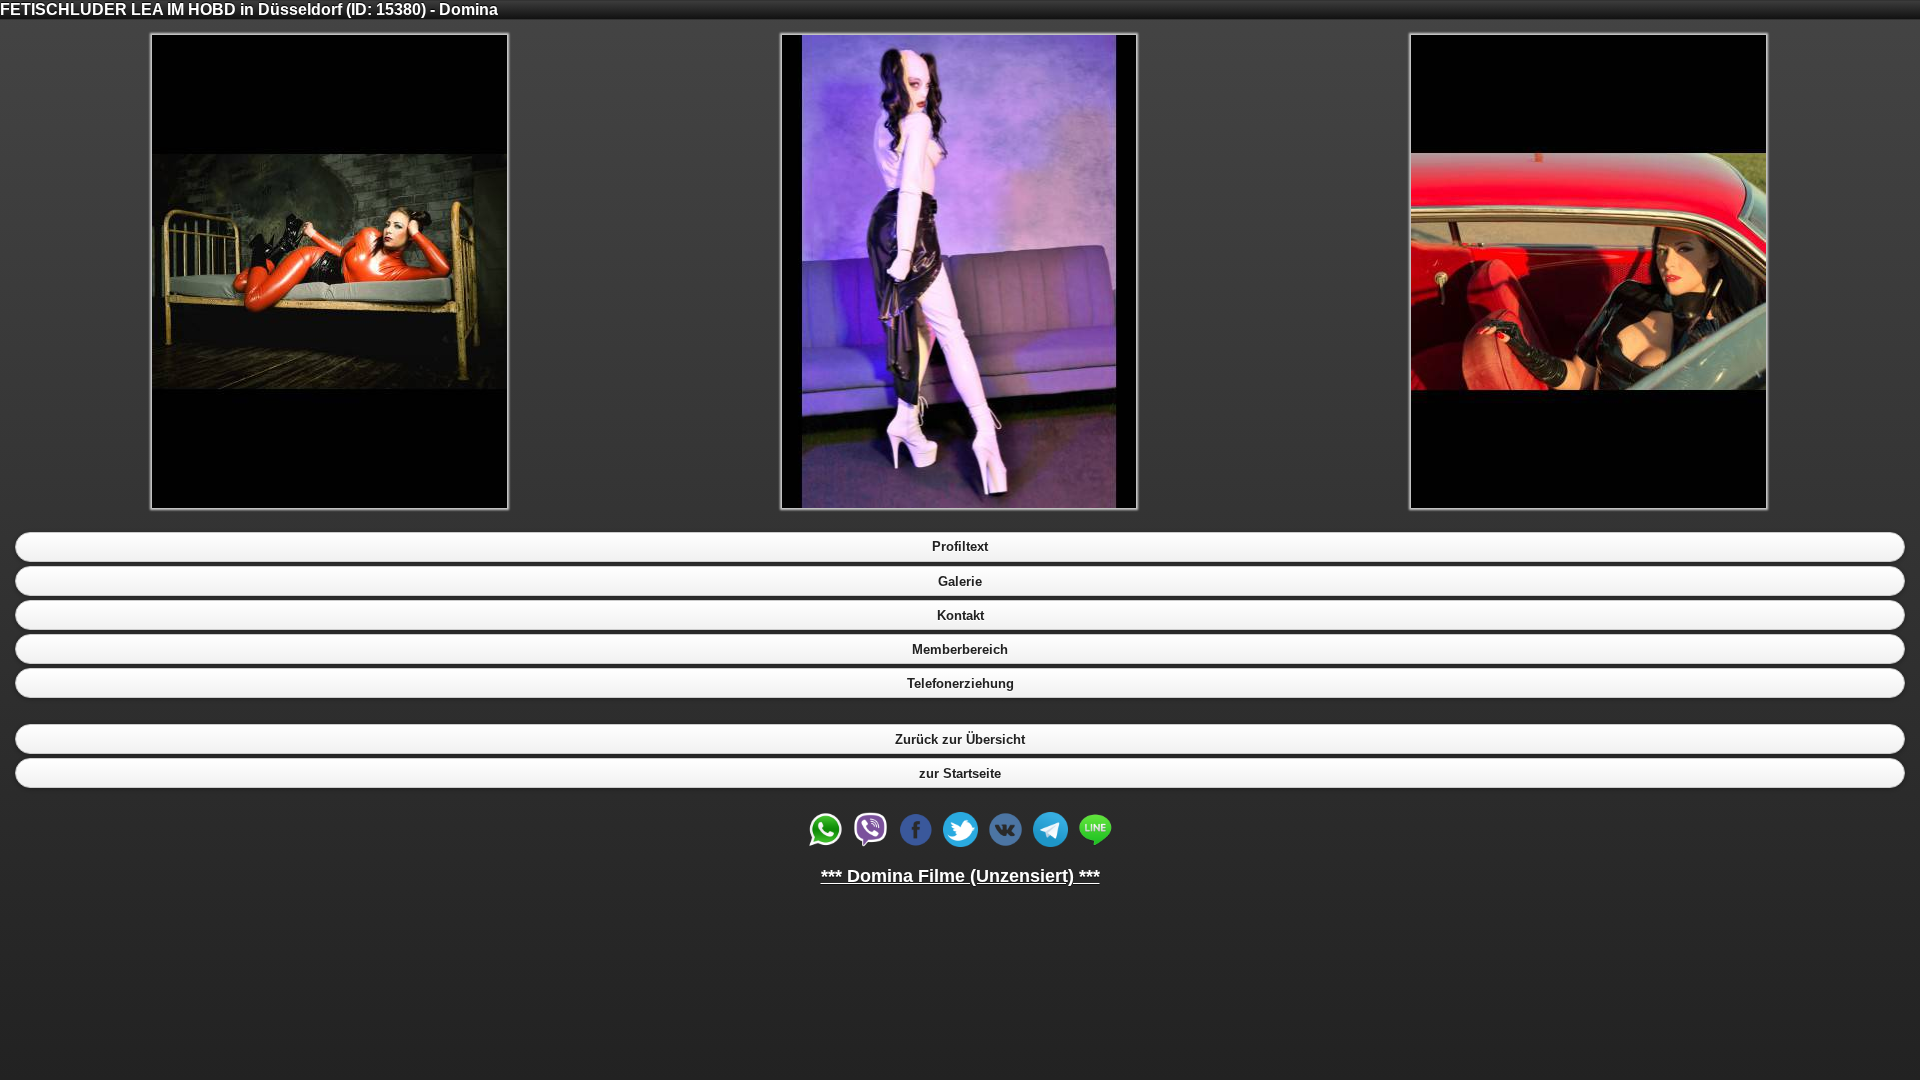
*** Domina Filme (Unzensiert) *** (960, 876)
